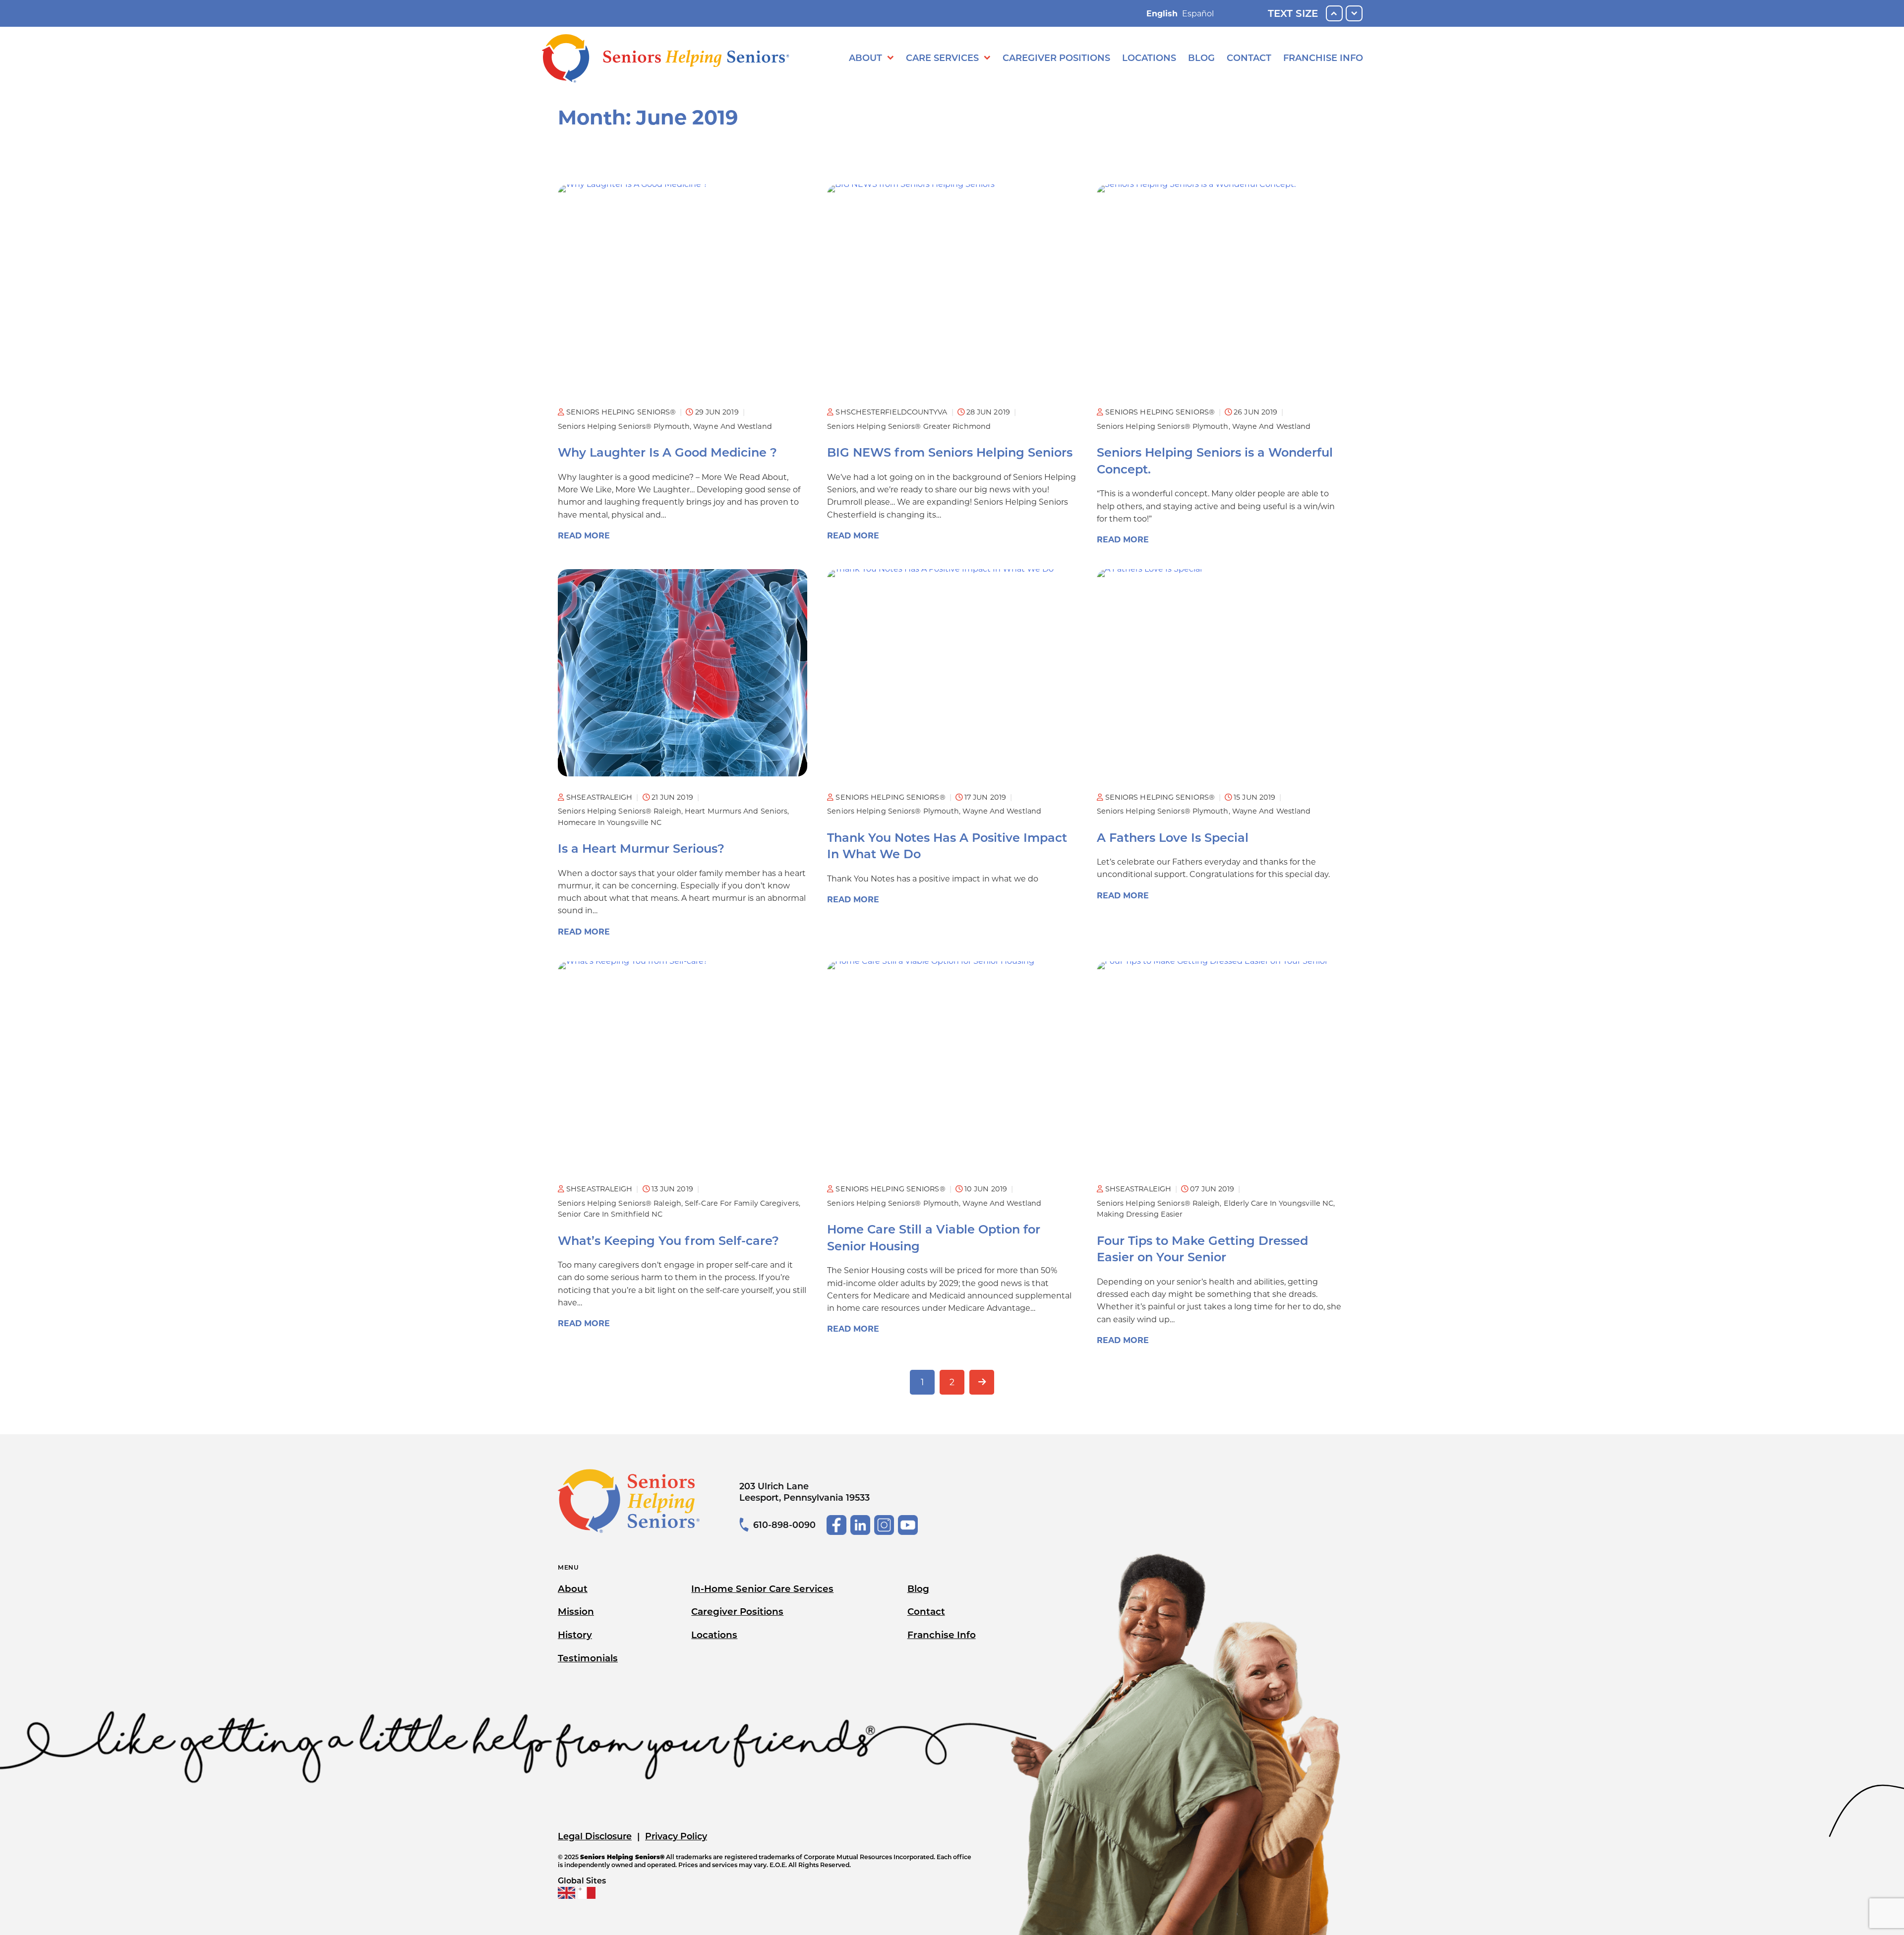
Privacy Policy (676, 1836)
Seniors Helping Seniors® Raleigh (620, 811)
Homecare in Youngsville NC (610, 822)
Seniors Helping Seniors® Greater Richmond (909, 426)
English (1162, 14)
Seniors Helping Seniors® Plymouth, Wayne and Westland (665, 426)
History (575, 1635)
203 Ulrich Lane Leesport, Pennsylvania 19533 (804, 1492)
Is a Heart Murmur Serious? (641, 849)
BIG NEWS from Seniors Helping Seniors (950, 452)
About (865, 58)
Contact (1249, 58)
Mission (576, 1612)
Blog (1201, 58)
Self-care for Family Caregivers (742, 1203)
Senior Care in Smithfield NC (610, 1214)
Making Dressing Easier (1140, 1214)
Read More (584, 536)
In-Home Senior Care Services (762, 1589)
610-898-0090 (784, 1525)
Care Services (942, 58)
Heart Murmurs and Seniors (736, 811)
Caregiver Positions (1056, 58)
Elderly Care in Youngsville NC (1279, 1203)
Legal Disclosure (595, 1836)
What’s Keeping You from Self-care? (668, 1241)
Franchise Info (1323, 58)
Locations (1149, 58)
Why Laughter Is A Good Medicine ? (667, 452)
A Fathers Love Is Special (1173, 838)
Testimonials (588, 1658)
